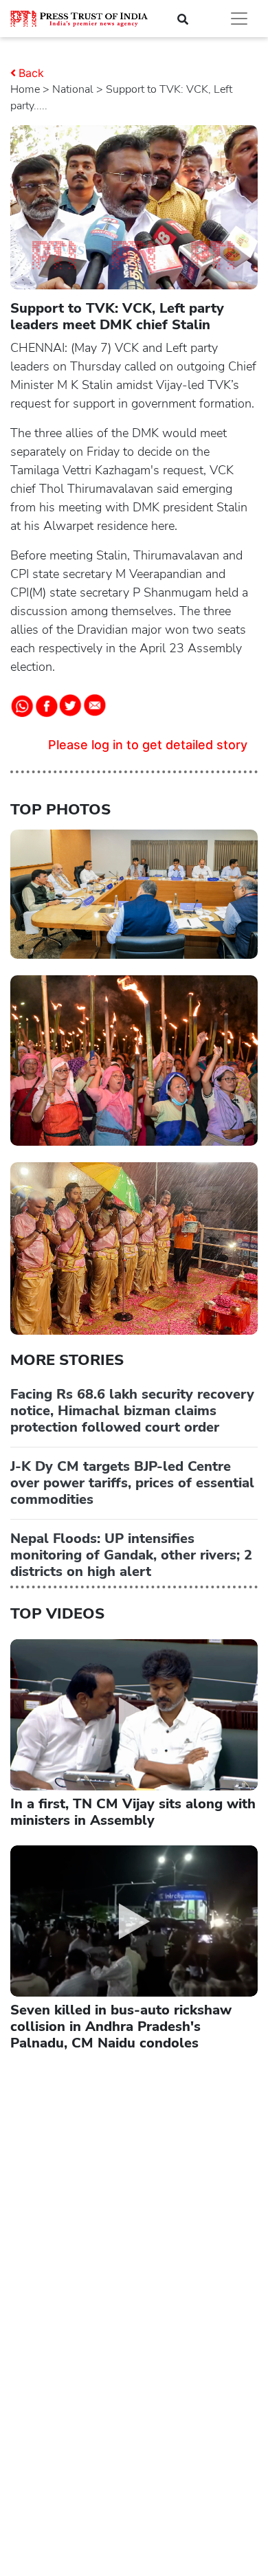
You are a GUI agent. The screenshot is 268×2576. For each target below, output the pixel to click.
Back (31, 73)
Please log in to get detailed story (148, 745)
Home (25, 89)
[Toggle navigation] (239, 19)
